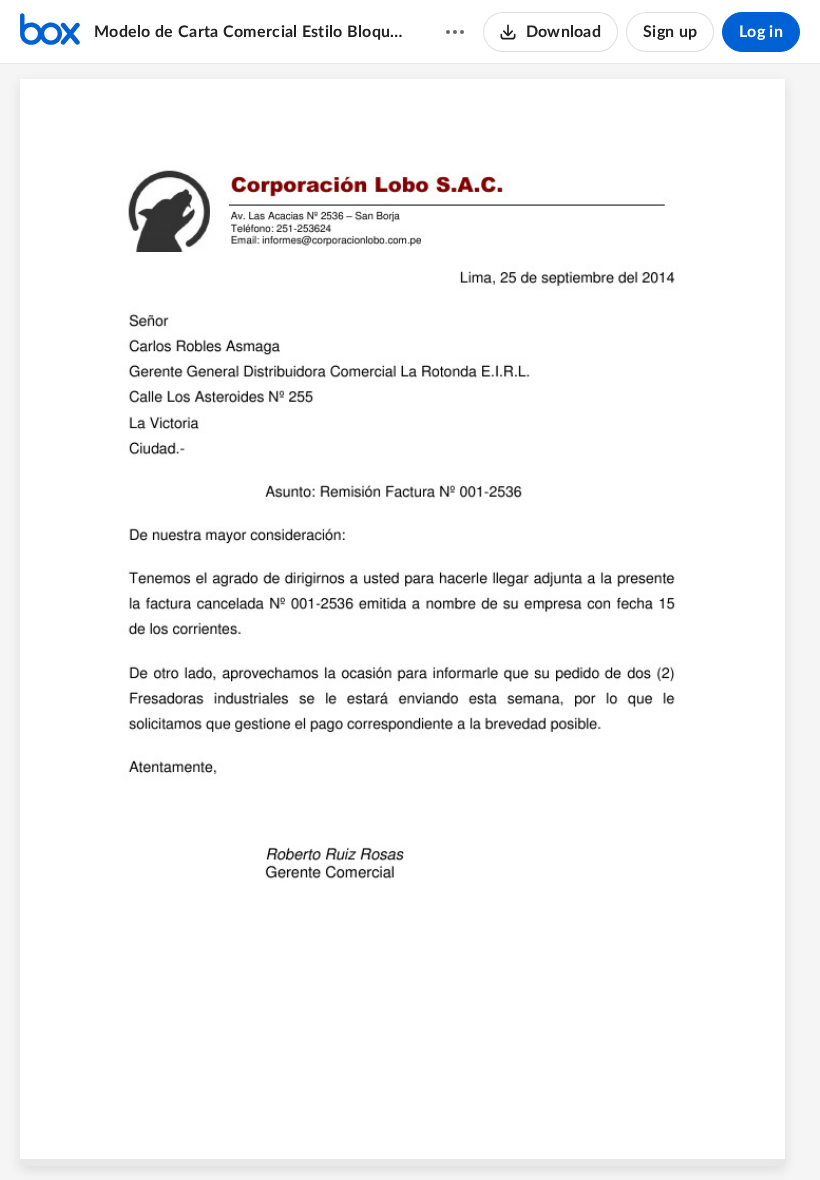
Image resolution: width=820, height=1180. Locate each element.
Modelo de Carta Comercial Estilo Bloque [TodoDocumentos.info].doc (250, 32)
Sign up (670, 32)
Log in (761, 32)
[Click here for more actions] (455, 32)
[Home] (50, 32)
